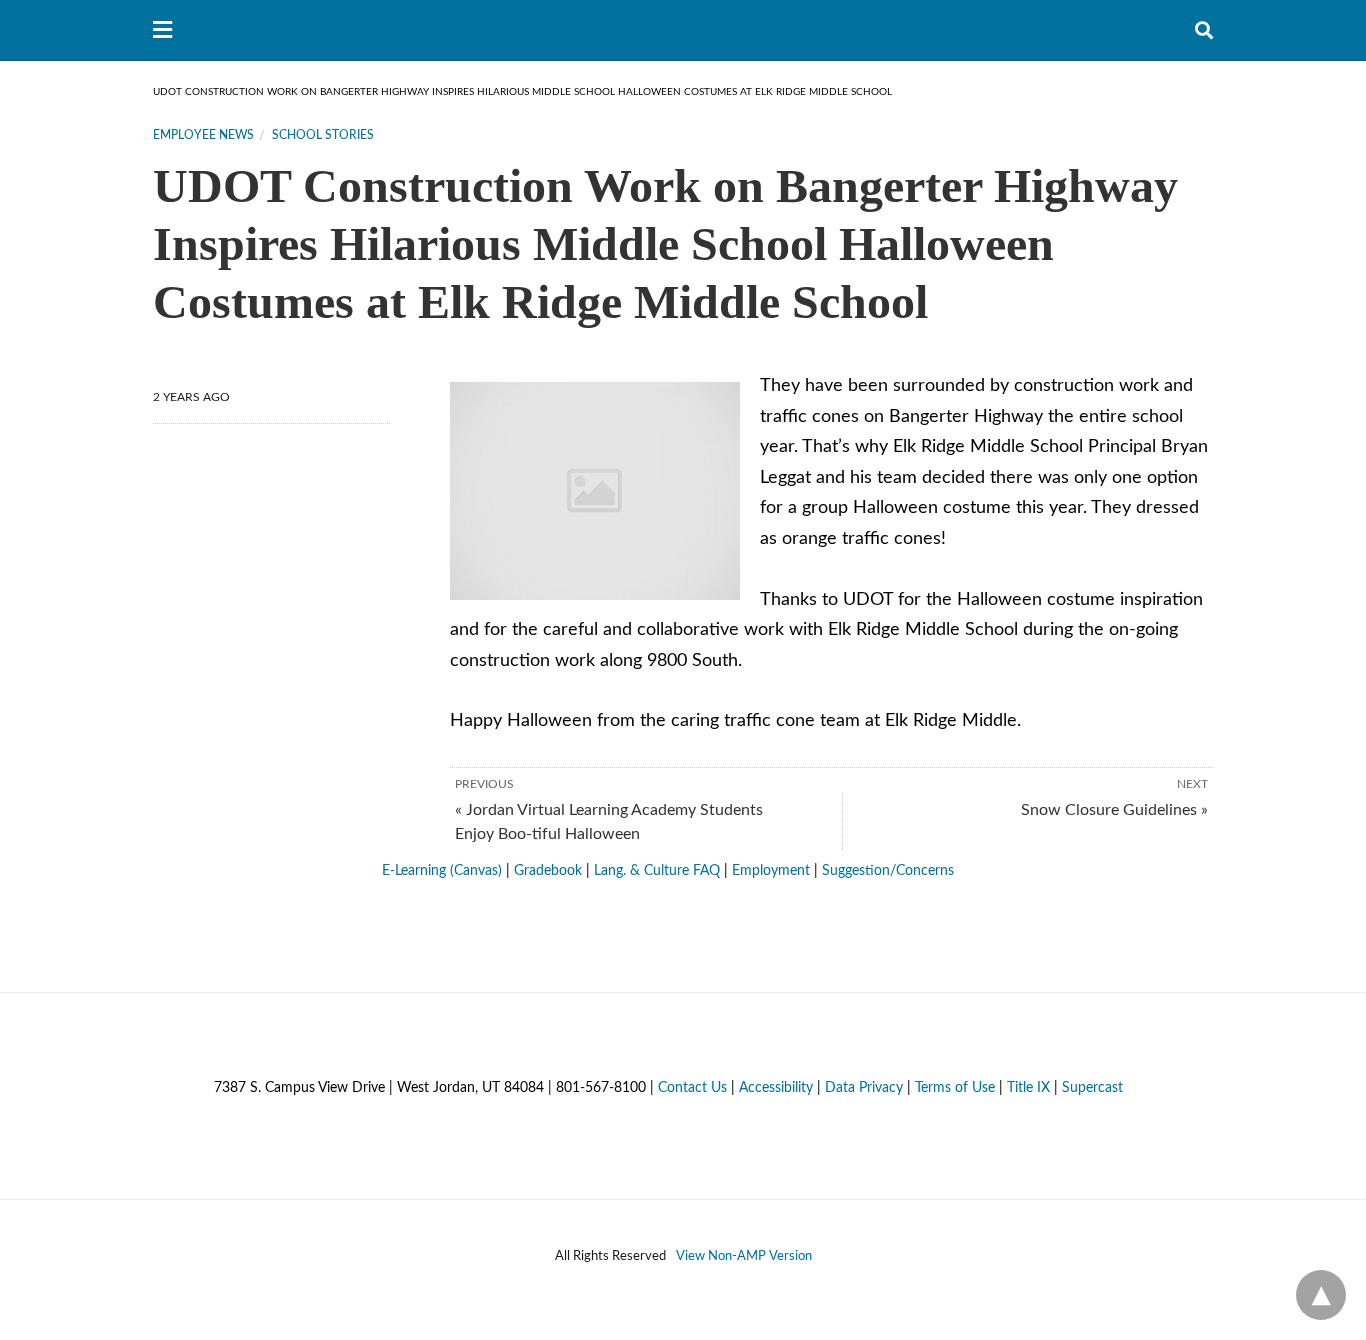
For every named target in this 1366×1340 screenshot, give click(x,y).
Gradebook (548, 871)
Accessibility (776, 1088)
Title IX (1028, 1088)
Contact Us (692, 1088)
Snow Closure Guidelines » (1114, 810)
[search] (1204, 30)
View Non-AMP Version (744, 1256)
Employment (771, 871)
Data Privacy (864, 1088)
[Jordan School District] (684, 30)
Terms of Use (955, 1088)
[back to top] (1321, 1295)
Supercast (1092, 1088)
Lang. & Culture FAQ (657, 871)
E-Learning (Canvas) (442, 871)
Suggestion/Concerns (888, 871)
